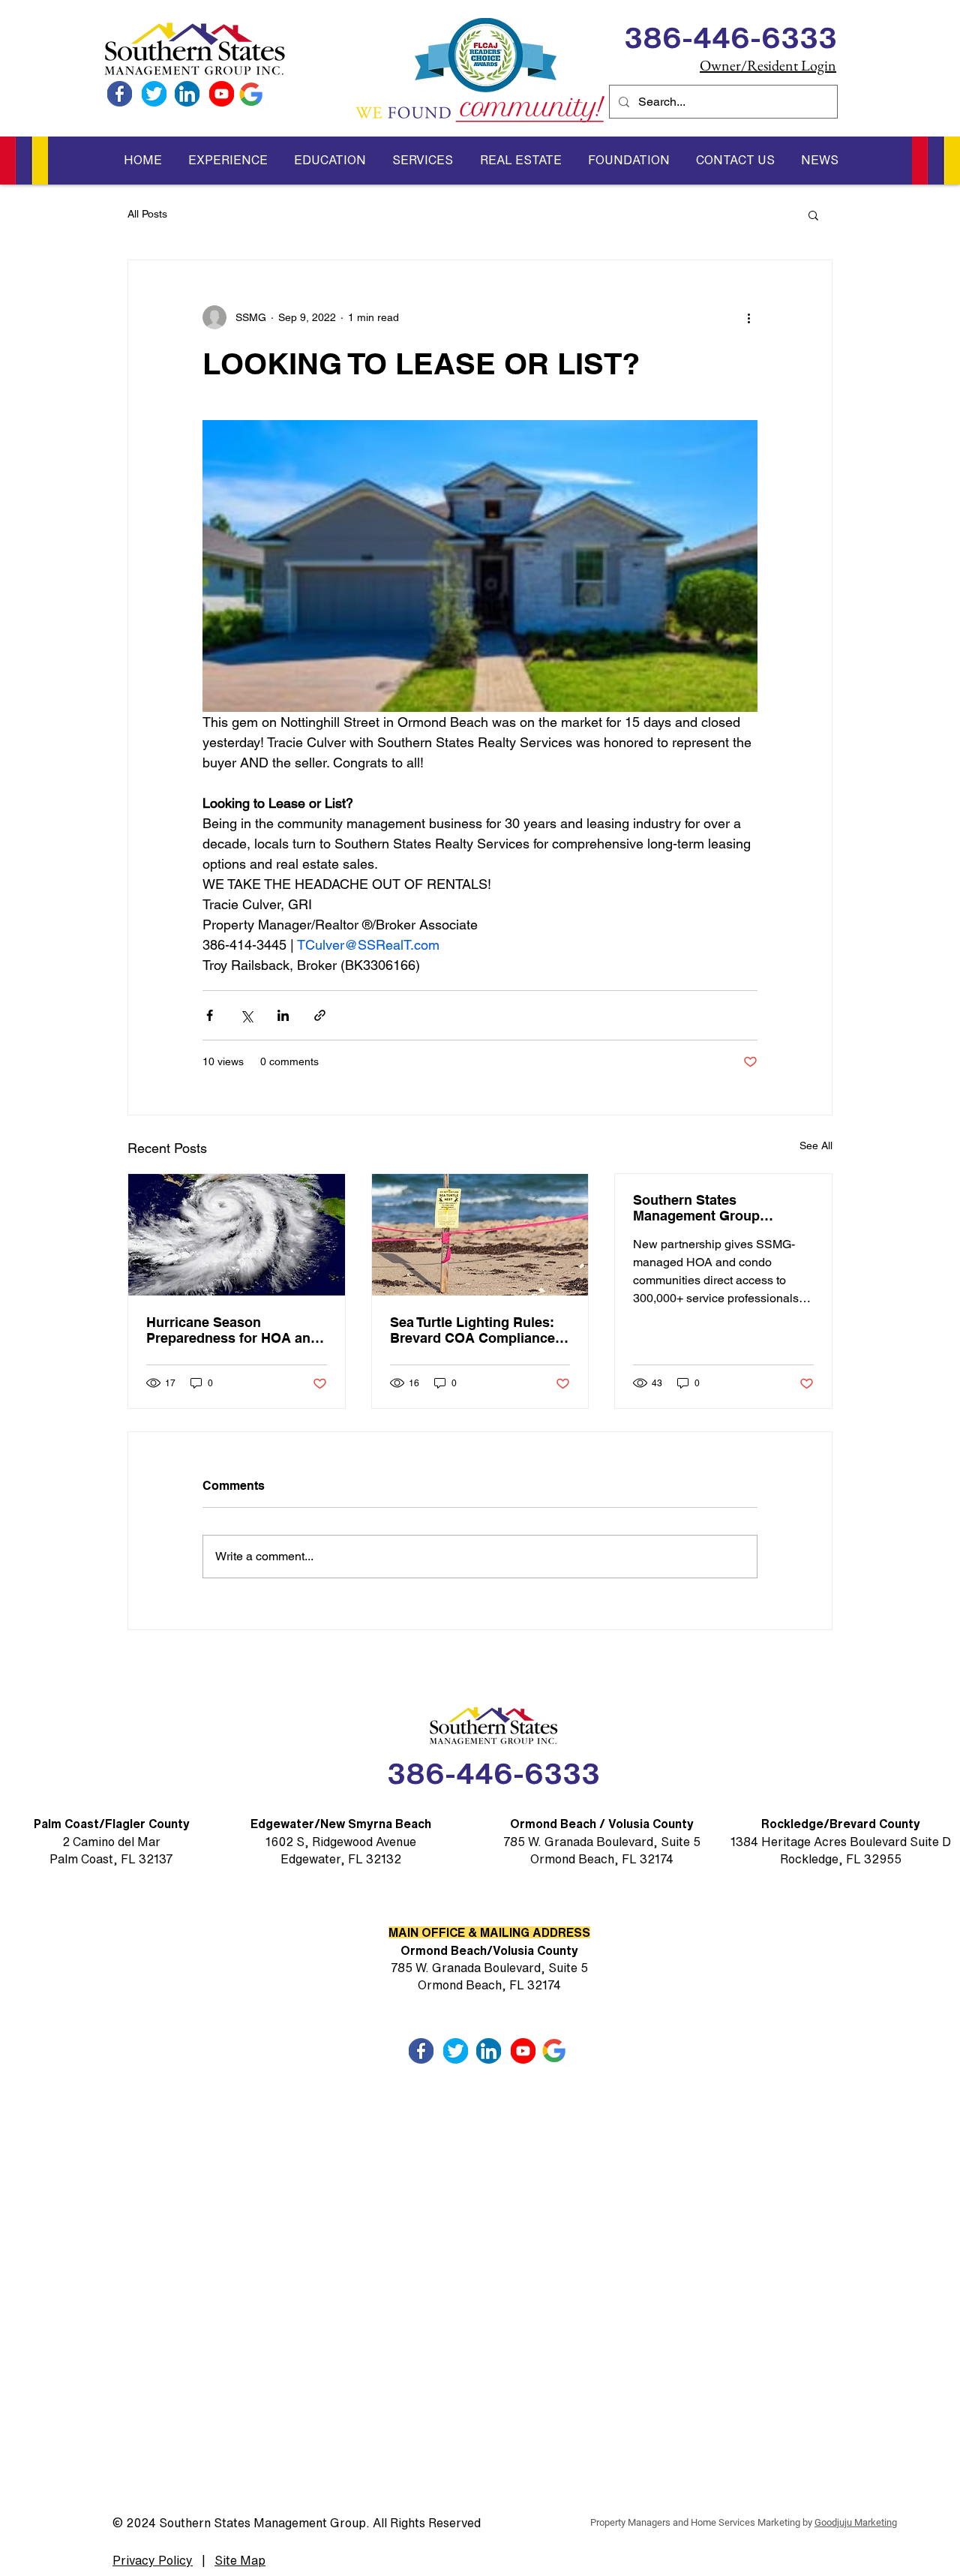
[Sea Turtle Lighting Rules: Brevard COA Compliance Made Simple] (480, 1235)
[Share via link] (320, 1015)
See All (816, 1145)
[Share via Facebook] (210, 1015)
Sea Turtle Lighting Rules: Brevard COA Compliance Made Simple (472, 1330)
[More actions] (748, 317)
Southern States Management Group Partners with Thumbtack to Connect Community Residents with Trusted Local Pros (721, 1208)
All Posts (147, 214)
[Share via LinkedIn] (283, 1015)
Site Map (240, 2560)
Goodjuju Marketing (856, 2522)
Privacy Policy (153, 2560)
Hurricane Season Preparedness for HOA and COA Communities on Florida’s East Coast (232, 1330)
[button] (228, 160)
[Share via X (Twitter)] (246, 1015)
